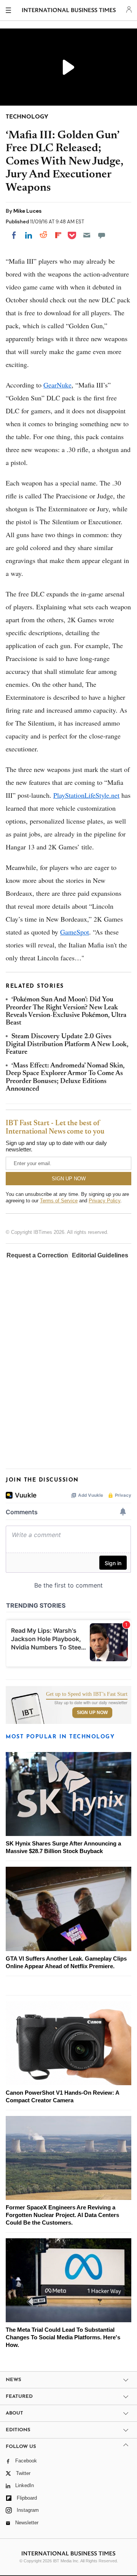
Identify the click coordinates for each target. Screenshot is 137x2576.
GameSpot (75, 932)
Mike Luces (27, 211)
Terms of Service (59, 1201)
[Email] (87, 235)
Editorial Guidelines (100, 1255)
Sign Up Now (92, 1713)
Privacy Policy (104, 1201)
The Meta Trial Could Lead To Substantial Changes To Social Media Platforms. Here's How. (63, 2337)
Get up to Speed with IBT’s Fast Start (87, 1694)
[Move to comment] (102, 235)
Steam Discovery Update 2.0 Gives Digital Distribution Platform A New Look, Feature (67, 1044)
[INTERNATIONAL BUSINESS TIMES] (69, 11)
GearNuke (57, 385)
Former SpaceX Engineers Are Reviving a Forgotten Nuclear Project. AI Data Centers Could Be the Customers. (62, 2215)
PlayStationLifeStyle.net (86, 795)
